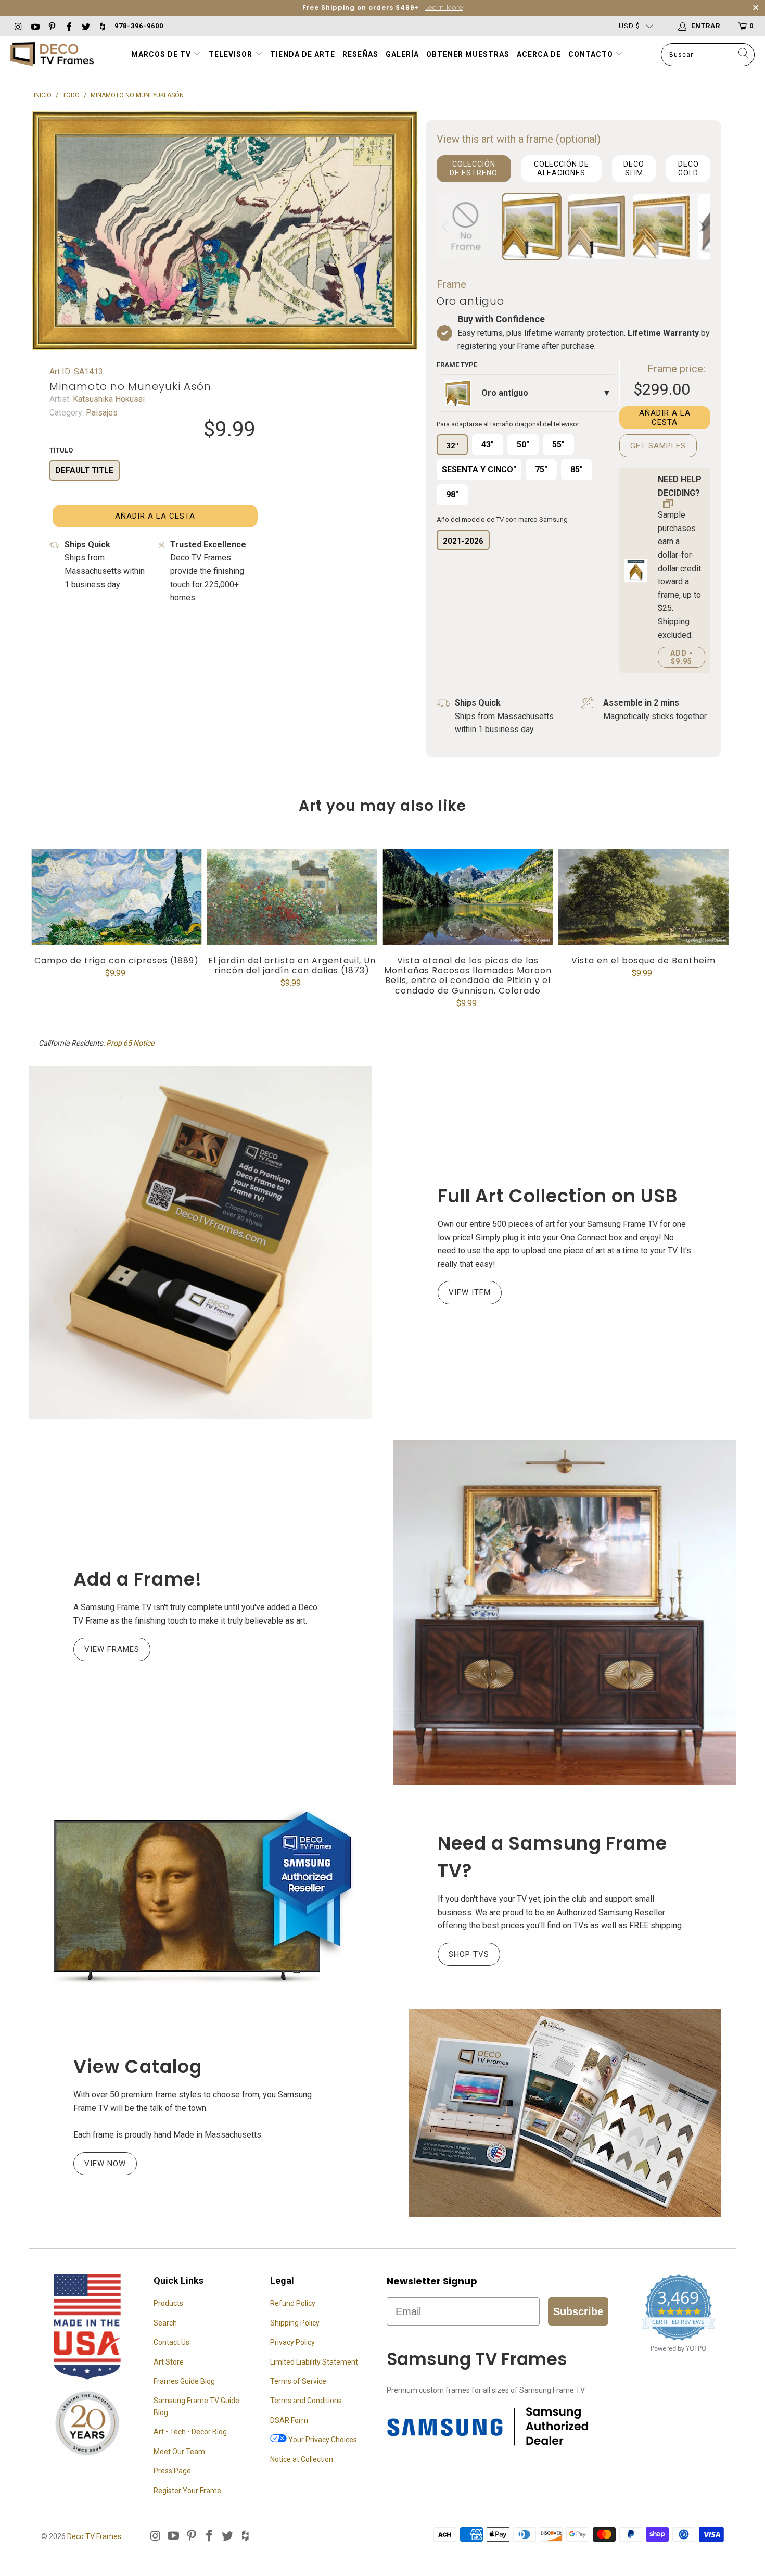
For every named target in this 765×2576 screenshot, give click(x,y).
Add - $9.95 (681, 657)
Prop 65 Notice (130, 1043)
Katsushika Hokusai (108, 399)
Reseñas (360, 54)
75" (541, 469)
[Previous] (447, 227)
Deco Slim (634, 168)
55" (558, 444)
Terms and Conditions (306, 2401)
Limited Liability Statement (314, 2362)
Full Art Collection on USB (558, 1196)
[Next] (700, 227)
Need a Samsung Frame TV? (552, 1857)
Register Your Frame (187, 2491)
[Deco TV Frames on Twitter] (85, 26)
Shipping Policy (295, 2323)
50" (523, 444)
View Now (105, 2164)
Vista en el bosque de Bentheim (644, 897)
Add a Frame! (138, 1579)
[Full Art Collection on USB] (200, 1242)
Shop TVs (469, 1954)
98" (452, 494)
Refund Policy (293, 2303)
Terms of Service (298, 2381)
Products (168, 2303)
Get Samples (658, 446)
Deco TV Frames (94, 2536)
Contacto (592, 54)
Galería (402, 54)
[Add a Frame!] (565, 1612)
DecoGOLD (688, 168)
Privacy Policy (292, 2342)
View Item (470, 1292)
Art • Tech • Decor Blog (190, 2432)
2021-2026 (463, 541)
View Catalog (138, 2066)
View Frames (112, 1649)
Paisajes (101, 413)
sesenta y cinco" (479, 469)
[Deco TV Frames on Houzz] (102, 26)
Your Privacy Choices (322, 2440)
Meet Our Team (179, 2452)
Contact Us (171, 2342)
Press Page (172, 2471)
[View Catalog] (565, 2113)
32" (452, 446)
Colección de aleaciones (562, 168)
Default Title (85, 470)
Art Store (169, 2362)
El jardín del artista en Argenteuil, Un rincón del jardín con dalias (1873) (292, 897)
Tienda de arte (303, 54)
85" (577, 469)
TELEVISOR (232, 54)
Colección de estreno (474, 168)
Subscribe (578, 2311)
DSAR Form (289, 2420)
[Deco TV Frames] (52, 55)
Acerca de (539, 54)
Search (165, 2323)
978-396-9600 (139, 26)
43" (488, 444)
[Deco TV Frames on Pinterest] (52, 26)
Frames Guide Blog (184, 2381)
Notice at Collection (302, 2459)
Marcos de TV (161, 54)
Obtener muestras (468, 54)
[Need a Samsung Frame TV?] (200, 1897)
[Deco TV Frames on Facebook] (68, 26)
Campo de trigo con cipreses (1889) (117, 897)
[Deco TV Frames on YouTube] (34, 26)
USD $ (629, 26)
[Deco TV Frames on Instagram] (18, 26)
